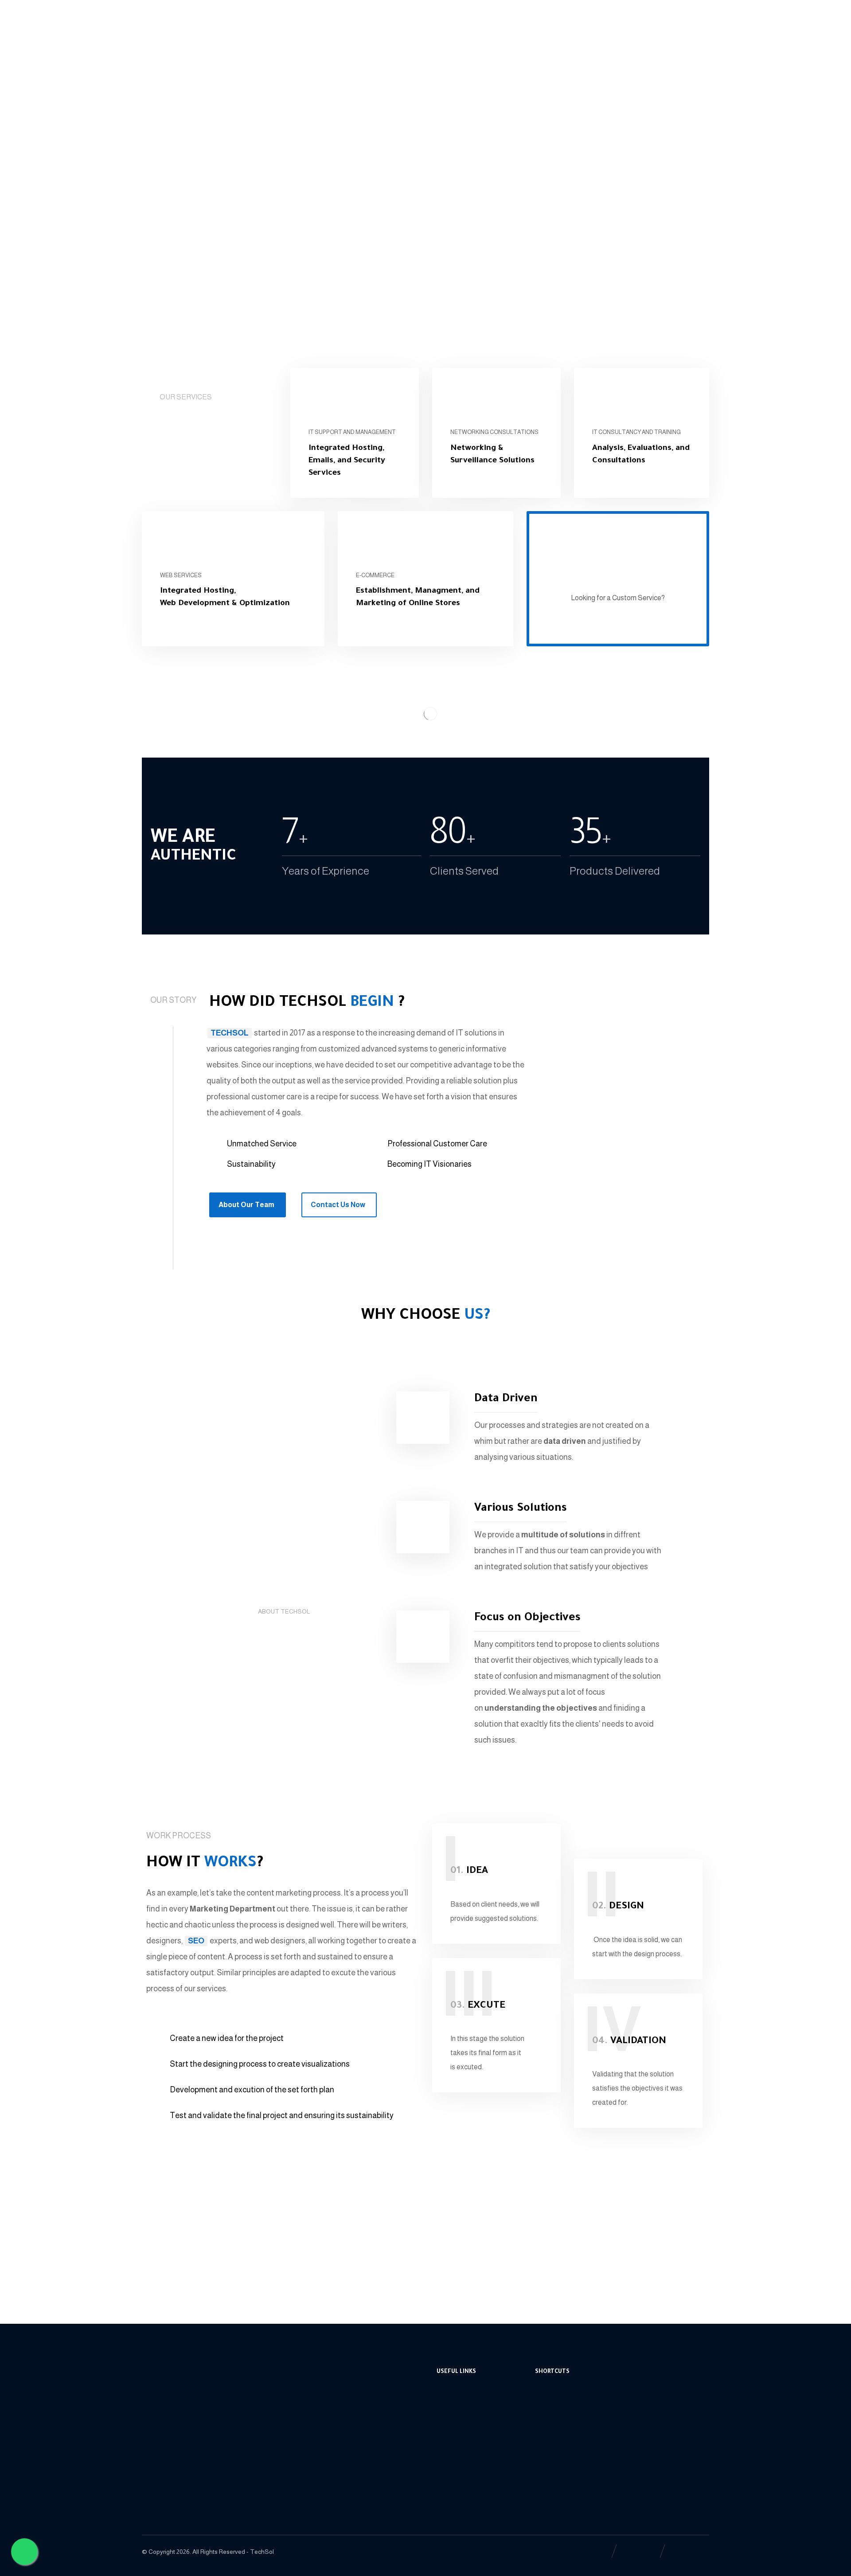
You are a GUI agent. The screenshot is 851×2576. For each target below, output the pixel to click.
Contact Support (472, 2402)
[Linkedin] (163, 16)
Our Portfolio (466, 2444)
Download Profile (473, 2458)
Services (558, 2416)
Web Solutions (469, 2416)
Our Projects (564, 2444)
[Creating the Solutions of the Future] (187, 53)
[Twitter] (177, 16)
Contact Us (562, 2458)
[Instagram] (191, 16)
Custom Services (472, 2430)
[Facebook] (149, 16)
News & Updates (570, 2430)
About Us (559, 2402)
